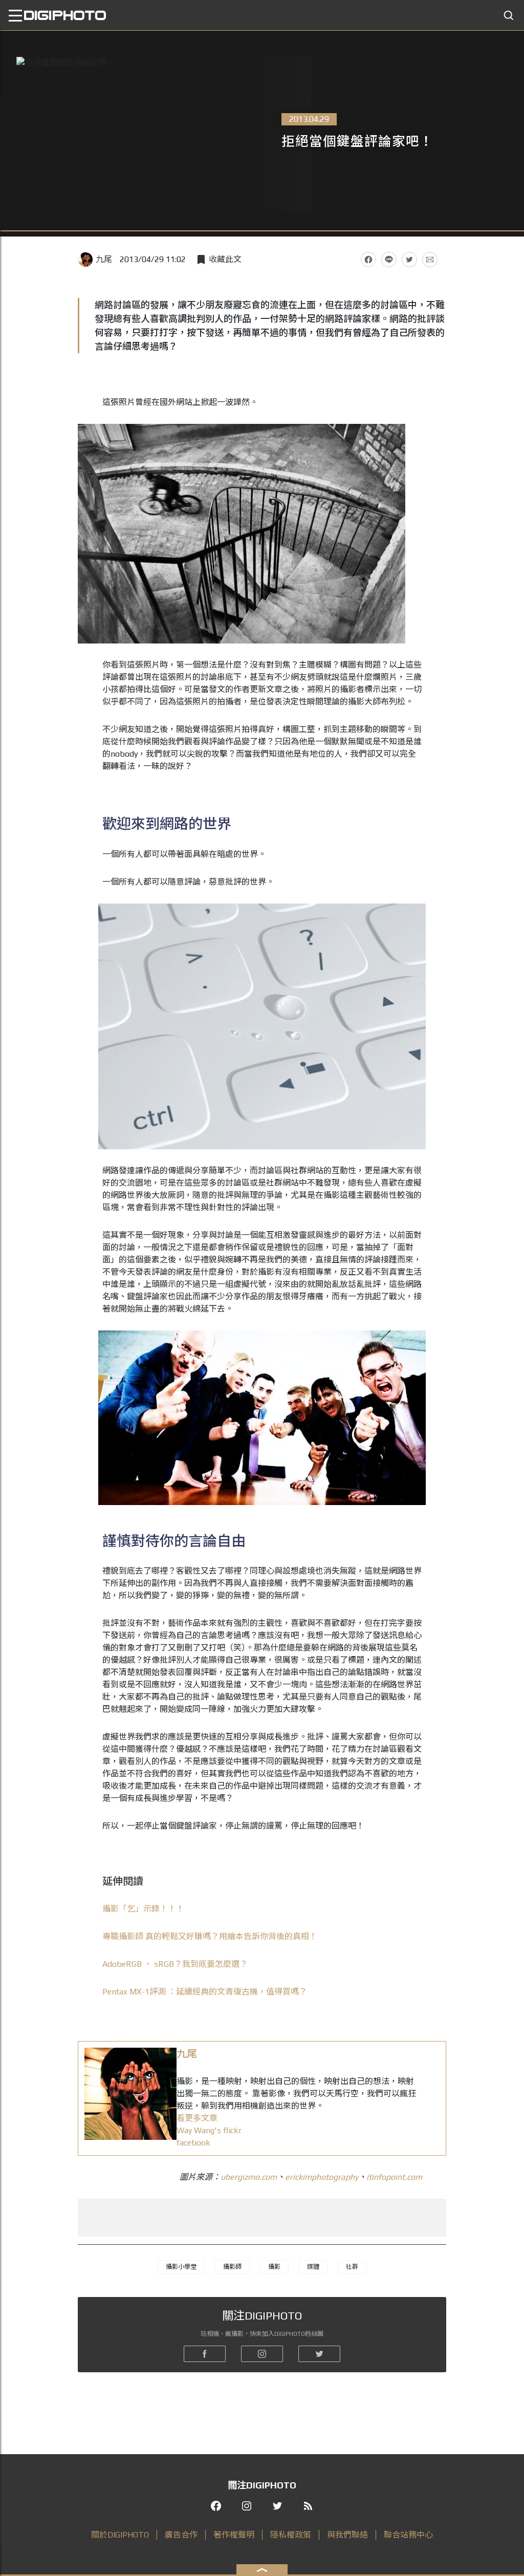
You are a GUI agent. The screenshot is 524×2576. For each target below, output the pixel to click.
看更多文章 (197, 2118)
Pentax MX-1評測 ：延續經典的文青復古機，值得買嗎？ (205, 1992)
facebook (193, 2143)
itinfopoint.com (394, 2177)
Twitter (409, 260)
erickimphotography (322, 2177)
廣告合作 (181, 2535)
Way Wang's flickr (209, 2130)
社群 (352, 2267)
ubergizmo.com (249, 2177)
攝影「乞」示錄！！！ (143, 1909)
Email (430, 260)
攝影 (274, 2267)
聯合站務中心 (408, 2535)
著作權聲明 (234, 2535)
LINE (389, 260)
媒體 (313, 2267)
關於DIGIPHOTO (120, 2535)
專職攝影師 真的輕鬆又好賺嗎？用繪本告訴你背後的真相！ (210, 1936)
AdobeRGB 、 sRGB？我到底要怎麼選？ (175, 1964)
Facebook (368, 260)
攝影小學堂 (181, 2267)
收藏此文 (225, 259)
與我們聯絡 (347, 2535)
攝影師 (232, 2267)
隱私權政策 (291, 2535)
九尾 (104, 259)
